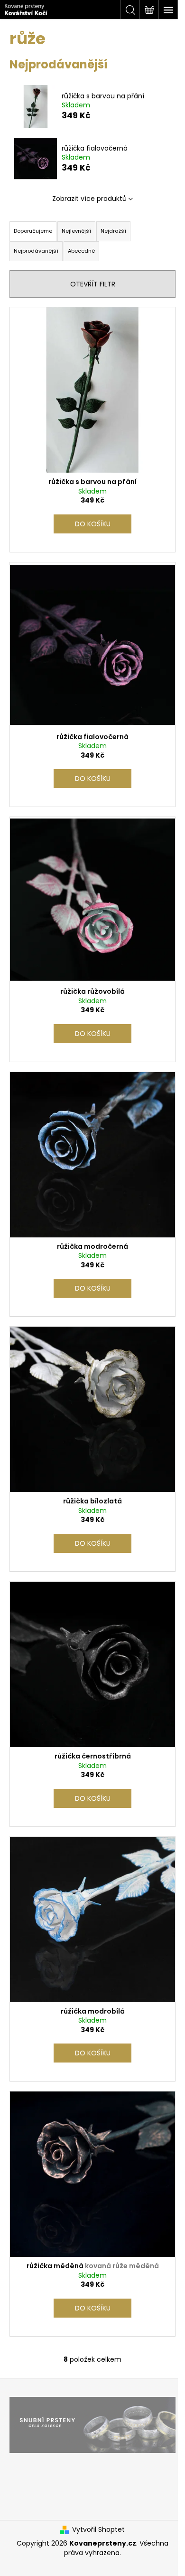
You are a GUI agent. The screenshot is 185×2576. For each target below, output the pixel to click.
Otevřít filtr (93, 284)
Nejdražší (113, 231)
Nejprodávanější (36, 251)
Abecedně (81, 251)
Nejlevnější (76, 231)
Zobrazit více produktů (89, 199)
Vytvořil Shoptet (98, 2530)
